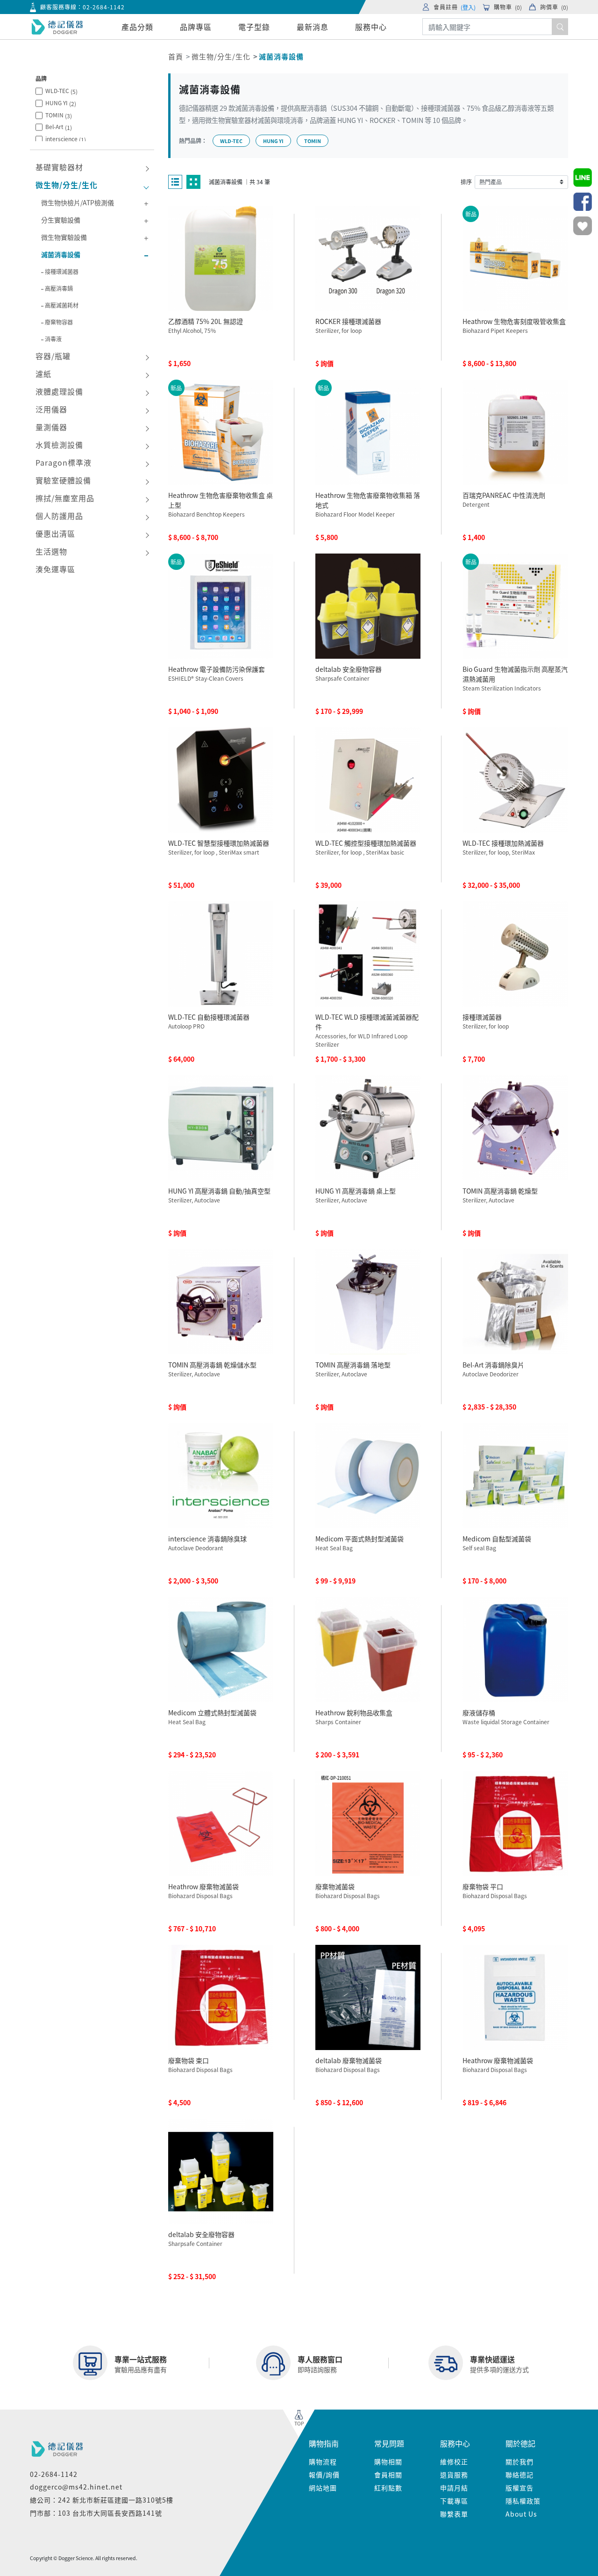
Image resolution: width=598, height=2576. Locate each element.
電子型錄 (254, 27)
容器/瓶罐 (53, 356)
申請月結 (454, 2488)
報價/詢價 (324, 2475)
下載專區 (454, 2501)
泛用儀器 (51, 409)
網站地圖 (323, 2488)
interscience (66, 139)
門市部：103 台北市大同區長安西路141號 (96, 2513)
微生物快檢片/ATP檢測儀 (78, 202)
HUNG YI (61, 103)
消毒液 (53, 339)
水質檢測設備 (59, 445)
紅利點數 (388, 2488)
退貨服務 (454, 2475)
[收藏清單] (583, 226)
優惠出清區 (55, 533)
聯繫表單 (454, 2514)
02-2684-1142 (104, 7)
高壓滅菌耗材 (62, 305)
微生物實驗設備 (64, 237)
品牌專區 (196, 27)
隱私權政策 (523, 2501)
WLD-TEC (61, 91)
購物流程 (323, 2461)
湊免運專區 (55, 569)
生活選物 (51, 551)
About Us (521, 2514)
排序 (466, 182)
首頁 (176, 56)
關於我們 (520, 2461)
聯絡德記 (520, 2475)
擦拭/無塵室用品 (65, 498)
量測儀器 (51, 427)
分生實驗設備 (61, 220)
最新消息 (313, 27)
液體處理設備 (59, 391)
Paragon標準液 (64, 462)
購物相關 (388, 2461)
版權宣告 (520, 2488)
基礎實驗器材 (59, 167)
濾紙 (43, 374)
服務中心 (371, 27)
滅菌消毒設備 (61, 254)
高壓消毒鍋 (59, 288)
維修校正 (454, 2461)
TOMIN (59, 115)
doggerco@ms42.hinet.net (76, 2487)
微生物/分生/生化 (221, 56)
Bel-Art (59, 127)
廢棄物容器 (59, 322)
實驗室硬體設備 (63, 480)
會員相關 (388, 2475)
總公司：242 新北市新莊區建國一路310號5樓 (102, 2500)
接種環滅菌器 (62, 271)
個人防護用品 (59, 516)
